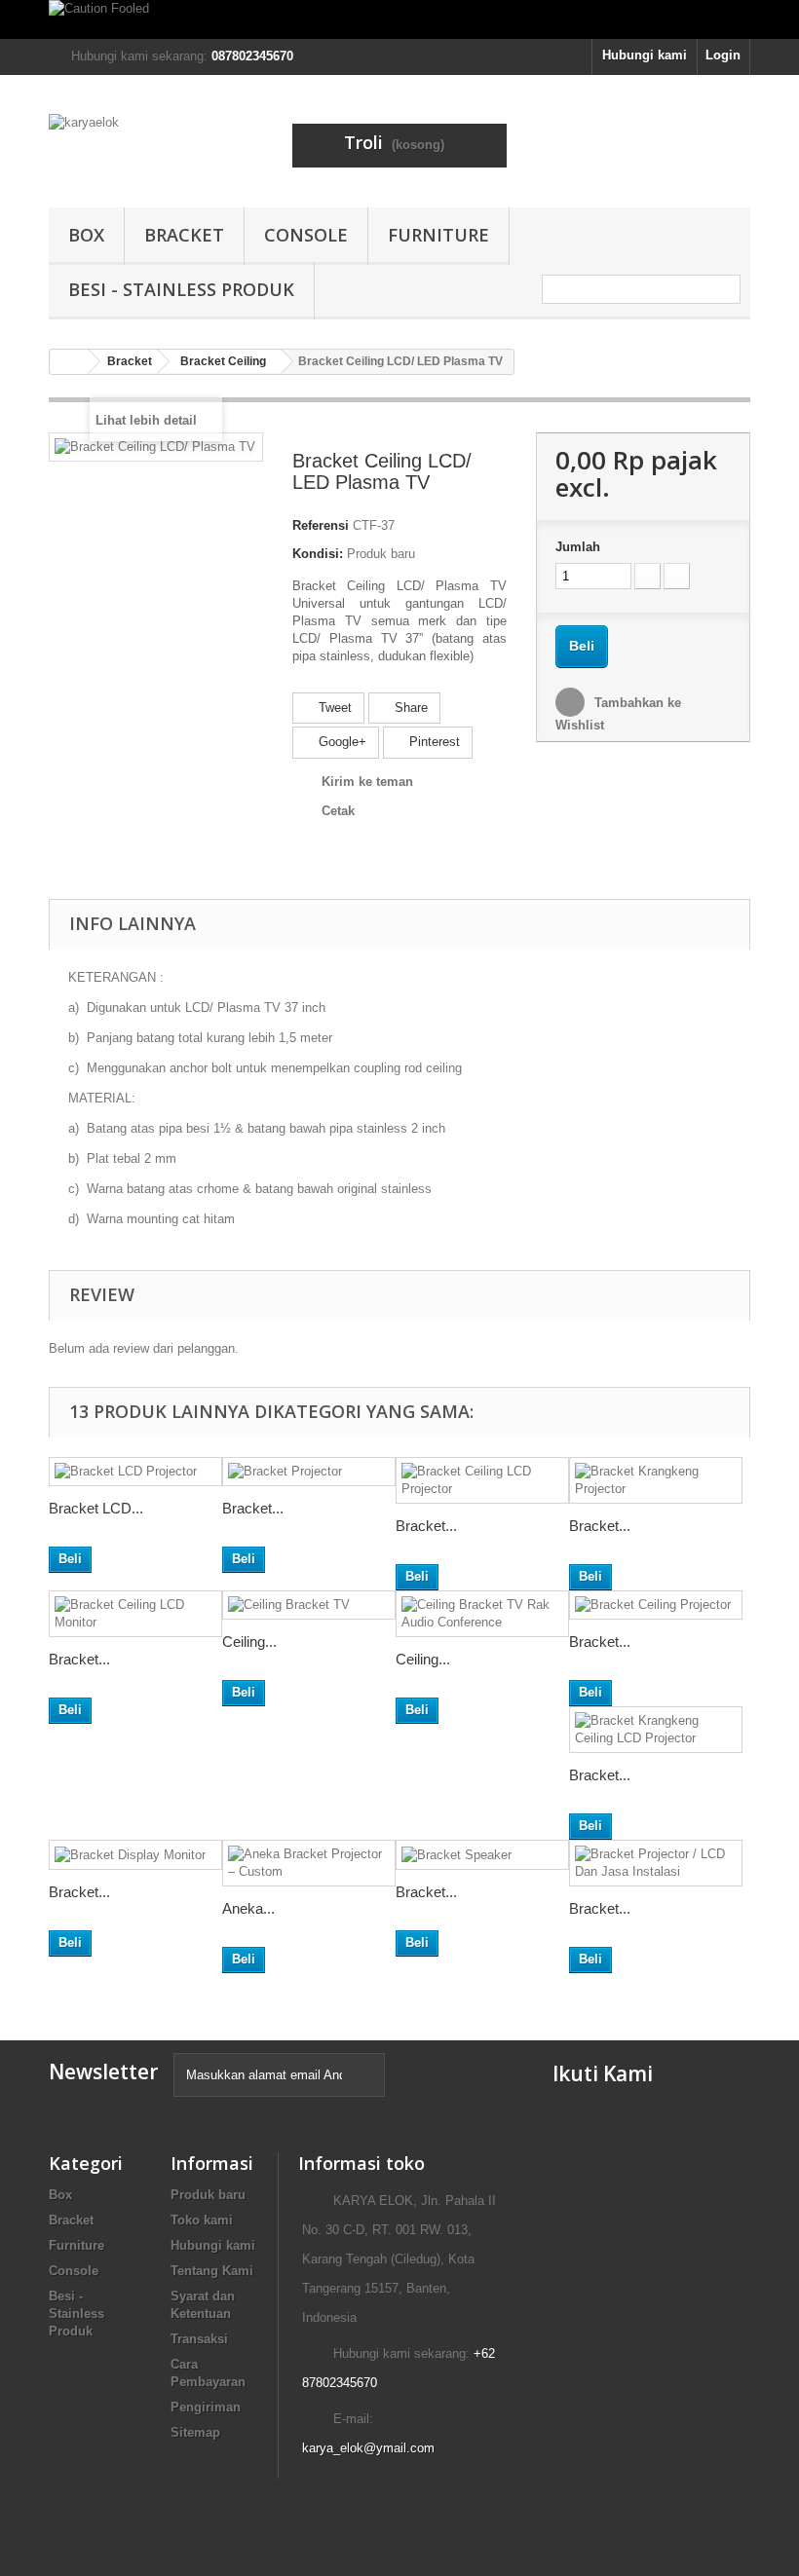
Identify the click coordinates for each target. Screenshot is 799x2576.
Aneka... (248, 1908)
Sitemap (195, 2432)
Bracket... (253, 1508)
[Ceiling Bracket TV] (309, 1605)
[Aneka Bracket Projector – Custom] (309, 1863)
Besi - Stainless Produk (181, 289)
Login (723, 55)
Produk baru (208, 2195)
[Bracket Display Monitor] (135, 1855)
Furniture (438, 235)
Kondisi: (318, 554)
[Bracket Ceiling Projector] (656, 1605)
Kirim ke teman (367, 782)
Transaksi (199, 2339)
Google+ (341, 742)
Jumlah (578, 547)
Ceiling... (249, 1642)
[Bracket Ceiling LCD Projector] (482, 1480)
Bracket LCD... (96, 1508)
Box (86, 235)
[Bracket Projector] (309, 1472)
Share (409, 708)
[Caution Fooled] (399, 19)
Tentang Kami (212, 2271)
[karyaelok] (156, 149)
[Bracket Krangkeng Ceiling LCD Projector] (656, 1730)
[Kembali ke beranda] (69, 362)
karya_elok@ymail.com (368, 2448)
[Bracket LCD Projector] (135, 1472)
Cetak (338, 811)
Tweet (333, 708)
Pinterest (433, 742)
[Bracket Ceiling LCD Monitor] (135, 1614)
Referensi (321, 525)
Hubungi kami (645, 55)
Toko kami (202, 2220)
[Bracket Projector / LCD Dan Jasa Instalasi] (656, 1863)
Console (306, 235)
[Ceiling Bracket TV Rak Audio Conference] (482, 1614)
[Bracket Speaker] (482, 1855)
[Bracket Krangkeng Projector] (656, 1480)
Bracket (184, 235)
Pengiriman (206, 2407)
